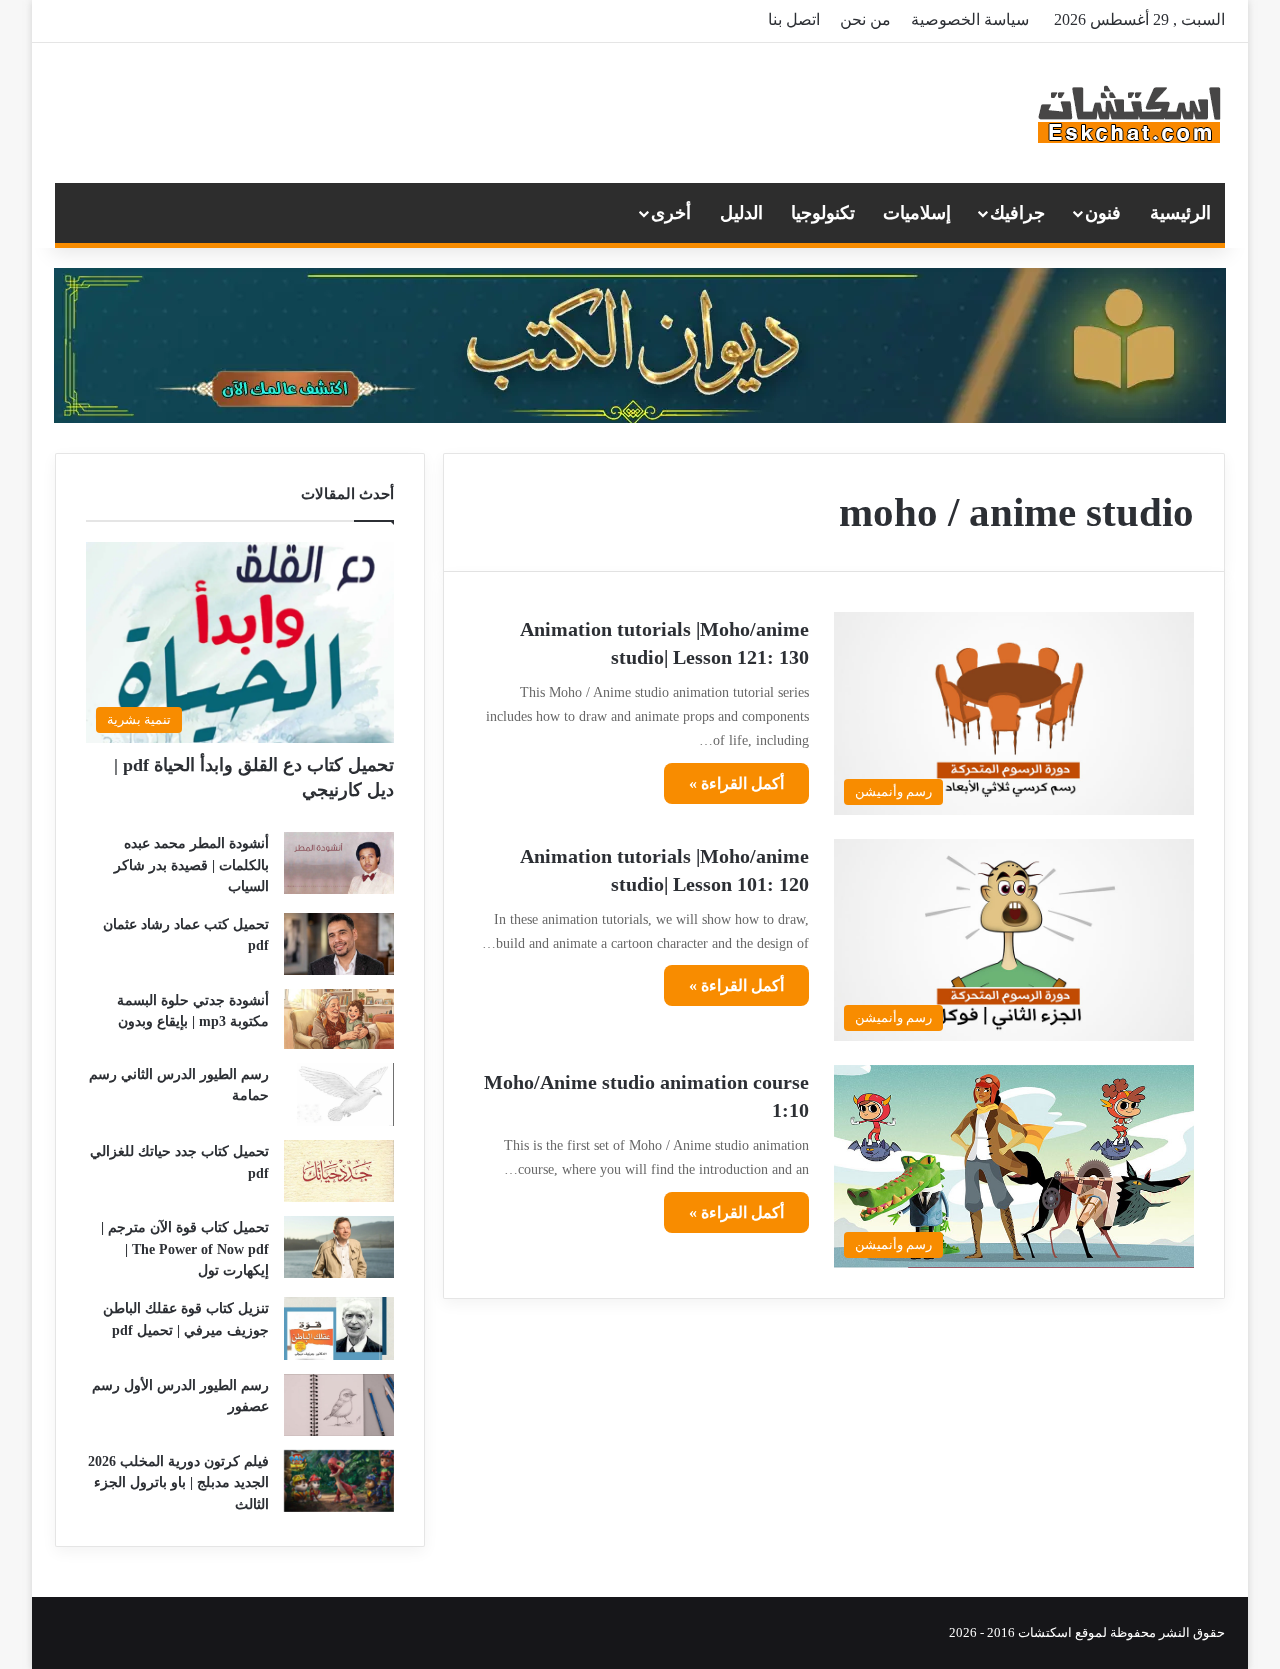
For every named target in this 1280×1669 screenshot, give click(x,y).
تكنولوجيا (823, 213)
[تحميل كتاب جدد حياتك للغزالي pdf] (339, 1171)
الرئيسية (1180, 213)
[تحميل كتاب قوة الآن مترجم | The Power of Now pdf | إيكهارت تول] (339, 1247)
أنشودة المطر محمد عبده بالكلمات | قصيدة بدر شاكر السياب (191, 865)
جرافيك (1017, 213)
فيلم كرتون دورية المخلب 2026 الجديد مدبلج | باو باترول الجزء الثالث (178, 1483)
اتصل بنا (794, 19)
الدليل (741, 213)
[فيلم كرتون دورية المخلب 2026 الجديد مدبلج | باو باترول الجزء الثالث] (339, 1481)
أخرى (671, 213)
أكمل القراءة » (736, 783)
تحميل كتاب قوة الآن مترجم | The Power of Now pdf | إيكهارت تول (185, 1249)
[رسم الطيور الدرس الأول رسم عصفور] (339, 1405)
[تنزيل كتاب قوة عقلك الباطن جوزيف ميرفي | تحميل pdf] (339, 1328)
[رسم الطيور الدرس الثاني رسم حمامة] (339, 1095)
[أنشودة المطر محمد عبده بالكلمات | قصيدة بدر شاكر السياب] (339, 863)
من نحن (865, 19)
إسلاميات (917, 213)
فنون (1103, 213)
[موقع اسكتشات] (1130, 113)
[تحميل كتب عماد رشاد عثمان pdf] (339, 944)
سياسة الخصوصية (970, 19)
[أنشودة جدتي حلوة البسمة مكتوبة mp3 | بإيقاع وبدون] (339, 1019)
